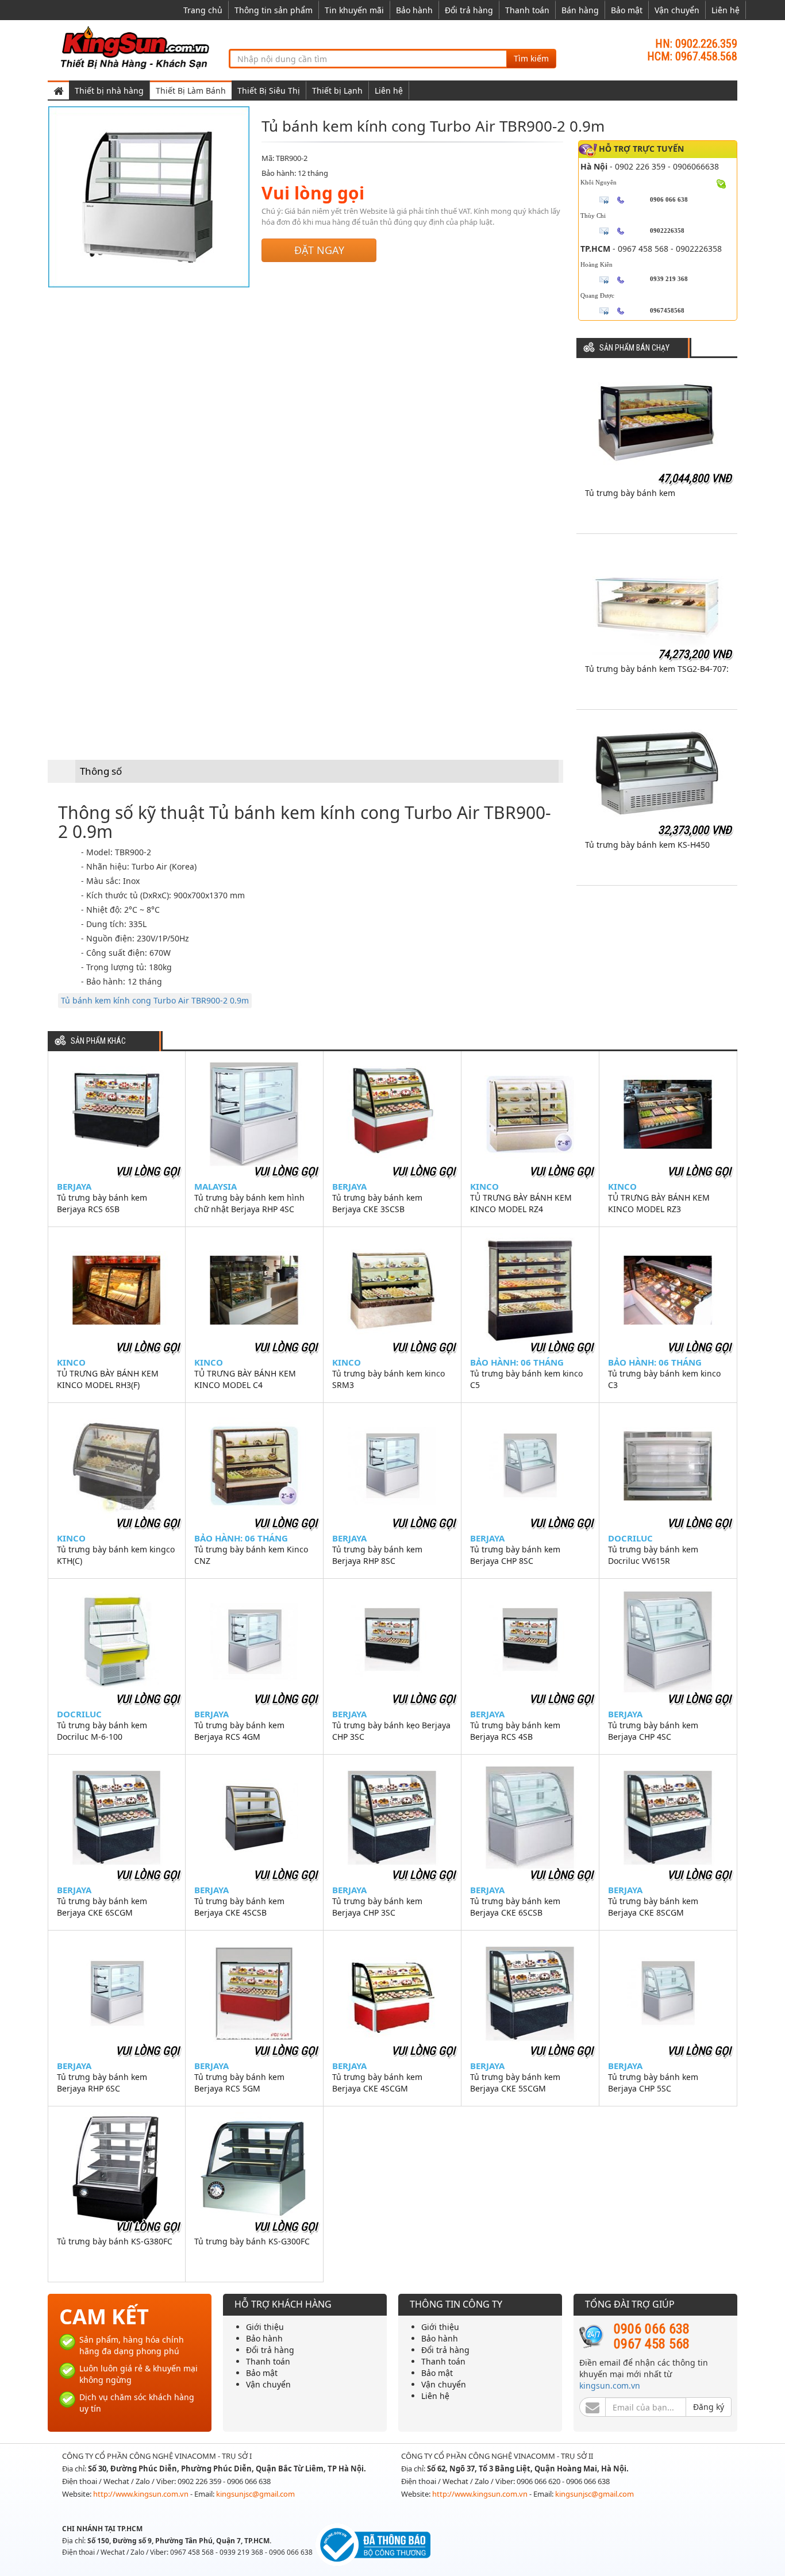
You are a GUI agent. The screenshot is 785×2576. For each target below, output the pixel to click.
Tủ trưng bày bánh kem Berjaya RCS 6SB (102, 1203)
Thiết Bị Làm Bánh (191, 91)
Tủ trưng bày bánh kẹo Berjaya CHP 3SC (391, 1731)
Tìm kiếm (531, 58)
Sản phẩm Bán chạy (634, 348)
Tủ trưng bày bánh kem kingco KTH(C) (116, 1555)
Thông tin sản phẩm (274, 10)
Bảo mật (627, 10)
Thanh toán (527, 10)
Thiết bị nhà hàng (109, 91)
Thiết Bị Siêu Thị (269, 91)
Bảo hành (414, 10)
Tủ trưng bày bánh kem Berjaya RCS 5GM (239, 2083)
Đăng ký (709, 2407)
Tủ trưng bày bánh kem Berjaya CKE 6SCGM (102, 1907)
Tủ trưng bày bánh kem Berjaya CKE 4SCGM (377, 2083)
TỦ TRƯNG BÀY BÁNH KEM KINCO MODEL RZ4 (521, 1203)
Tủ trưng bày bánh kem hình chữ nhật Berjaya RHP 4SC (249, 1203)
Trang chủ (203, 10)
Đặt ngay (319, 250)
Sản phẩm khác (98, 1041)
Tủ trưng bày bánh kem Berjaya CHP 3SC (377, 1907)
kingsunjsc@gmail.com (255, 2494)
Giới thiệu (265, 2327)
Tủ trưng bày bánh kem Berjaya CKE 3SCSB (377, 1203)
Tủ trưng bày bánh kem (630, 493)
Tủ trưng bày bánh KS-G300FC (252, 2241)
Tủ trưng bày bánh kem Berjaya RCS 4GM (239, 1731)
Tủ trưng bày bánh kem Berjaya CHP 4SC (653, 1731)
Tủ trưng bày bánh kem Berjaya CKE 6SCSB (515, 1907)
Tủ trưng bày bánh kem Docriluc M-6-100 (102, 1731)
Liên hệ (726, 10)
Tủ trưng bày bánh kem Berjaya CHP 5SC (653, 2083)
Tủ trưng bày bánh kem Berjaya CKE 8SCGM (653, 1907)
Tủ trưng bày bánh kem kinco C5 (526, 1379)
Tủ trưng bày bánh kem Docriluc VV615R (653, 1555)
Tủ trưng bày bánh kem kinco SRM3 (388, 1379)
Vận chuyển (677, 10)
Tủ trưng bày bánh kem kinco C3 (664, 1379)
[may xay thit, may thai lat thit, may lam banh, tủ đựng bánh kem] (137, 47)
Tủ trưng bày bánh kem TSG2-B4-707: (657, 669)
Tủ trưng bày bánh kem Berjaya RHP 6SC (102, 2083)
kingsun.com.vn (610, 2385)
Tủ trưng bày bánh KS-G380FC (115, 2241)
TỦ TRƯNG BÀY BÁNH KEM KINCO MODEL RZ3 (659, 1203)
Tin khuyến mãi (354, 10)
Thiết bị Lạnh (337, 91)
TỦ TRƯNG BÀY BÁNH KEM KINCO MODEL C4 (245, 1379)
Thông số (101, 771)
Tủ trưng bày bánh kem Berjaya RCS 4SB (515, 1731)
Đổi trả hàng (469, 10)
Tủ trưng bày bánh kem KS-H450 (647, 845)
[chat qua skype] (721, 183)
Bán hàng (580, 10)
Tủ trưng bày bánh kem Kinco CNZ (251, 1555)
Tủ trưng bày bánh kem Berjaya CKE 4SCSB (239, 1907)
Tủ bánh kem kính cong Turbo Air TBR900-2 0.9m (155, 1000)
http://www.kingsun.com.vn (142, 2494)
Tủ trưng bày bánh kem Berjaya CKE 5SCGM (515, 2083)
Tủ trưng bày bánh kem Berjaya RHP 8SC (377, 1555)
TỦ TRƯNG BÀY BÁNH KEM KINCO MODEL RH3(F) (108, 1379)
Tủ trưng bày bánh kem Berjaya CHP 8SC (515, 1555)
